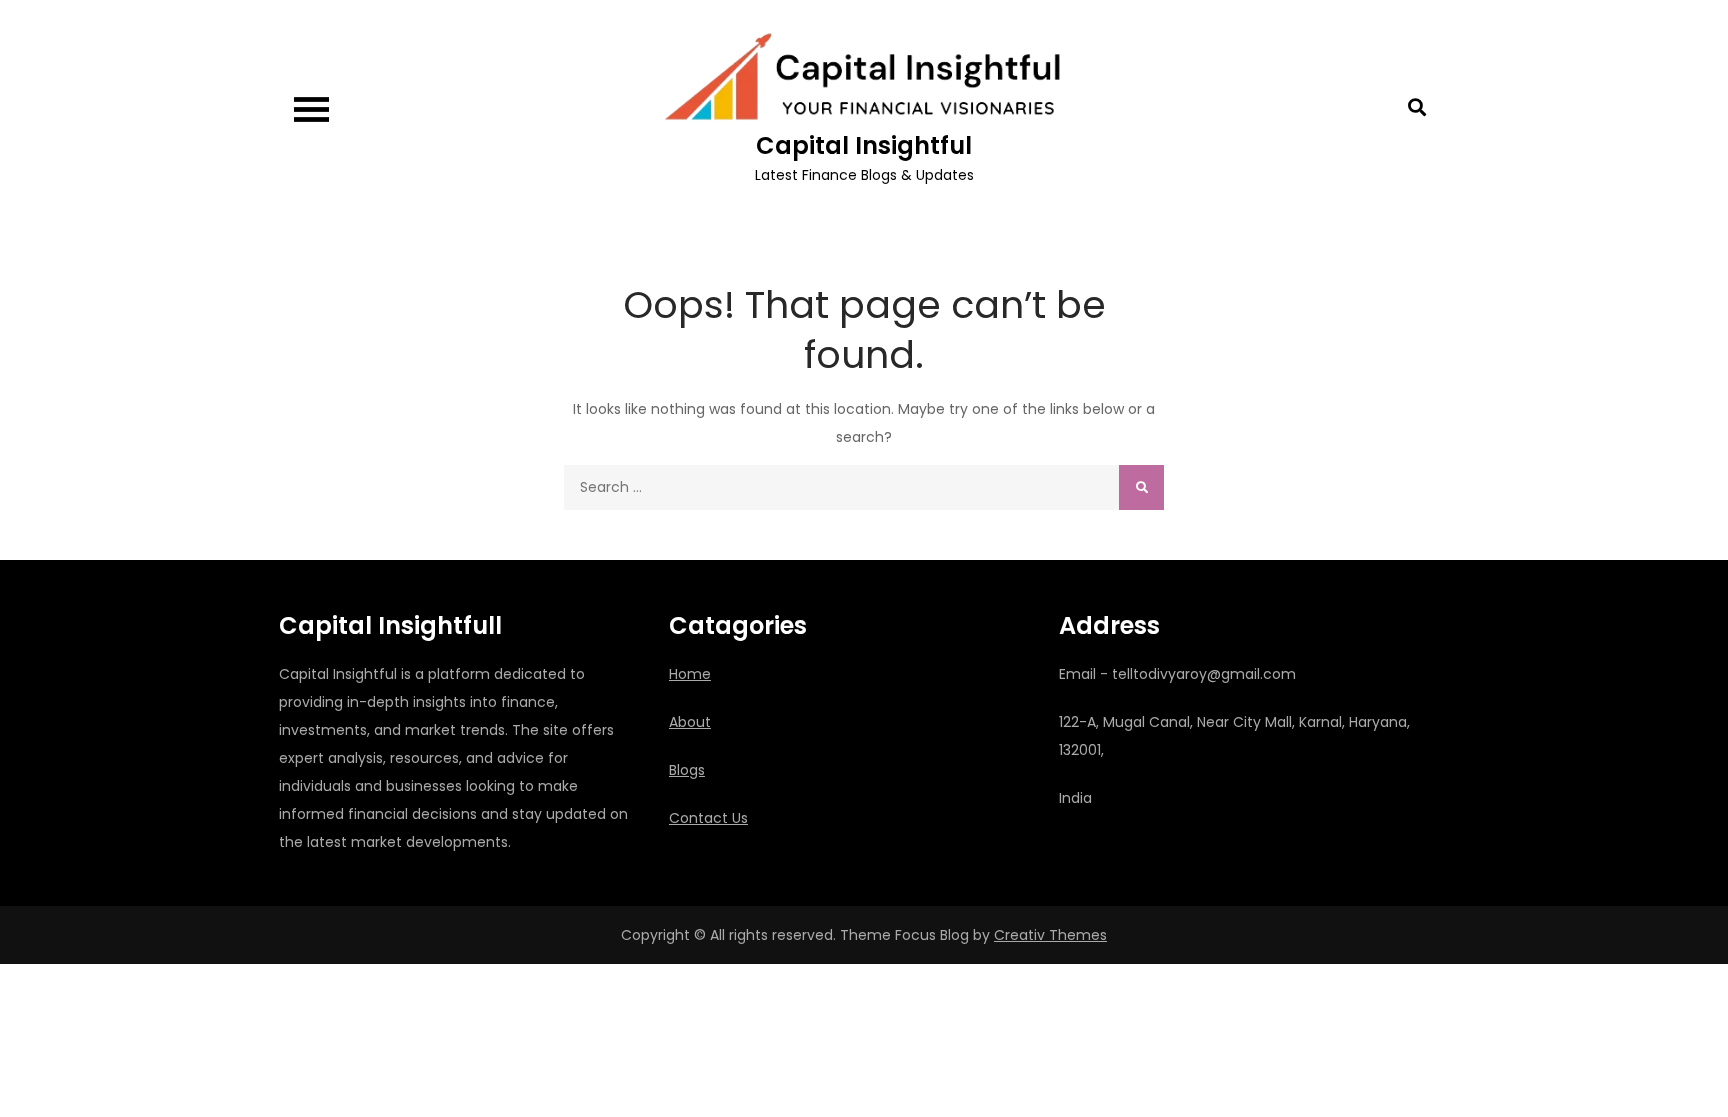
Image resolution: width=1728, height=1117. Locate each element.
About (690, 722)
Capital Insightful (864, 145)
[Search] (1141, 487)
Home (690, 674)
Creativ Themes (1050, 935)
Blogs (687, 770)
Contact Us (708, 818)
